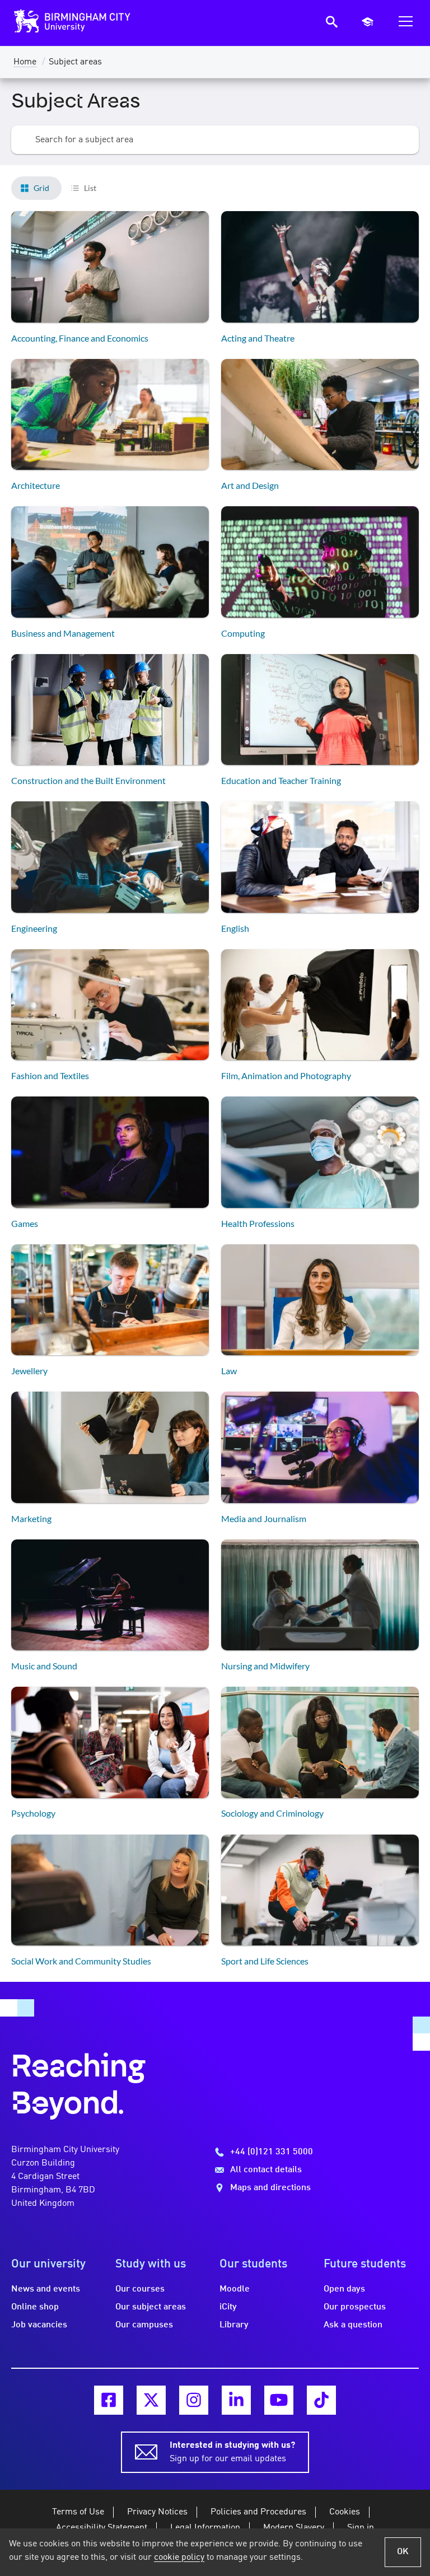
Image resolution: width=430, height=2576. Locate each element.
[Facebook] (109, 2400)
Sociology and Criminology (272, 1813)
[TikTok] (321, 2400)
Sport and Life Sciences (265, 1961)
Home (25, 62)
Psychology (33, 1813)
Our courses (140, 2289)
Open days (344, 2289)
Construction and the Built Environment (88, 780)
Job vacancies (39, 2325)
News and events (46, 2289)
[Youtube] (279, 2400)
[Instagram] (194, 2400)
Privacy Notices (157, 2512)
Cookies (345, 2512)
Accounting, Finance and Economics (80, 338)
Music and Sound (44, 1666)
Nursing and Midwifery (265, 1666)
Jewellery (29, 1371)
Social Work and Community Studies (81, 1961)
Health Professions (258, 1223)
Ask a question (353, 2325)
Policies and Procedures (258, 2512)
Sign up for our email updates (232, 2452)
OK (403, 2552)
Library (234, 2325)
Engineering (34, 928)
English (235, 928)
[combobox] (215, 140)
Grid (41, 188)
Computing (243, 633)
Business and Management (63, 633)
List (90, 188)
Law (229, 1371)
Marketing (31, 1518)
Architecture (36, 485)
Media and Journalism (264, 1518)
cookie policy (179, 2558)
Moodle (235, 2289)
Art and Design (250, 485)
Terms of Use (78, 2512)
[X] (151, 2400)
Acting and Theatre (258, 338)
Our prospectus (355, 2307)
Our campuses (144, 2325)
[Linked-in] (236, 2400)
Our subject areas (151, 2307)
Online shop (35, 2307)
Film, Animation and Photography (286, 1075)
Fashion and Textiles (50, 1075)
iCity (228, 2307)
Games (25, 1223)
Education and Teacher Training (281, 780)
